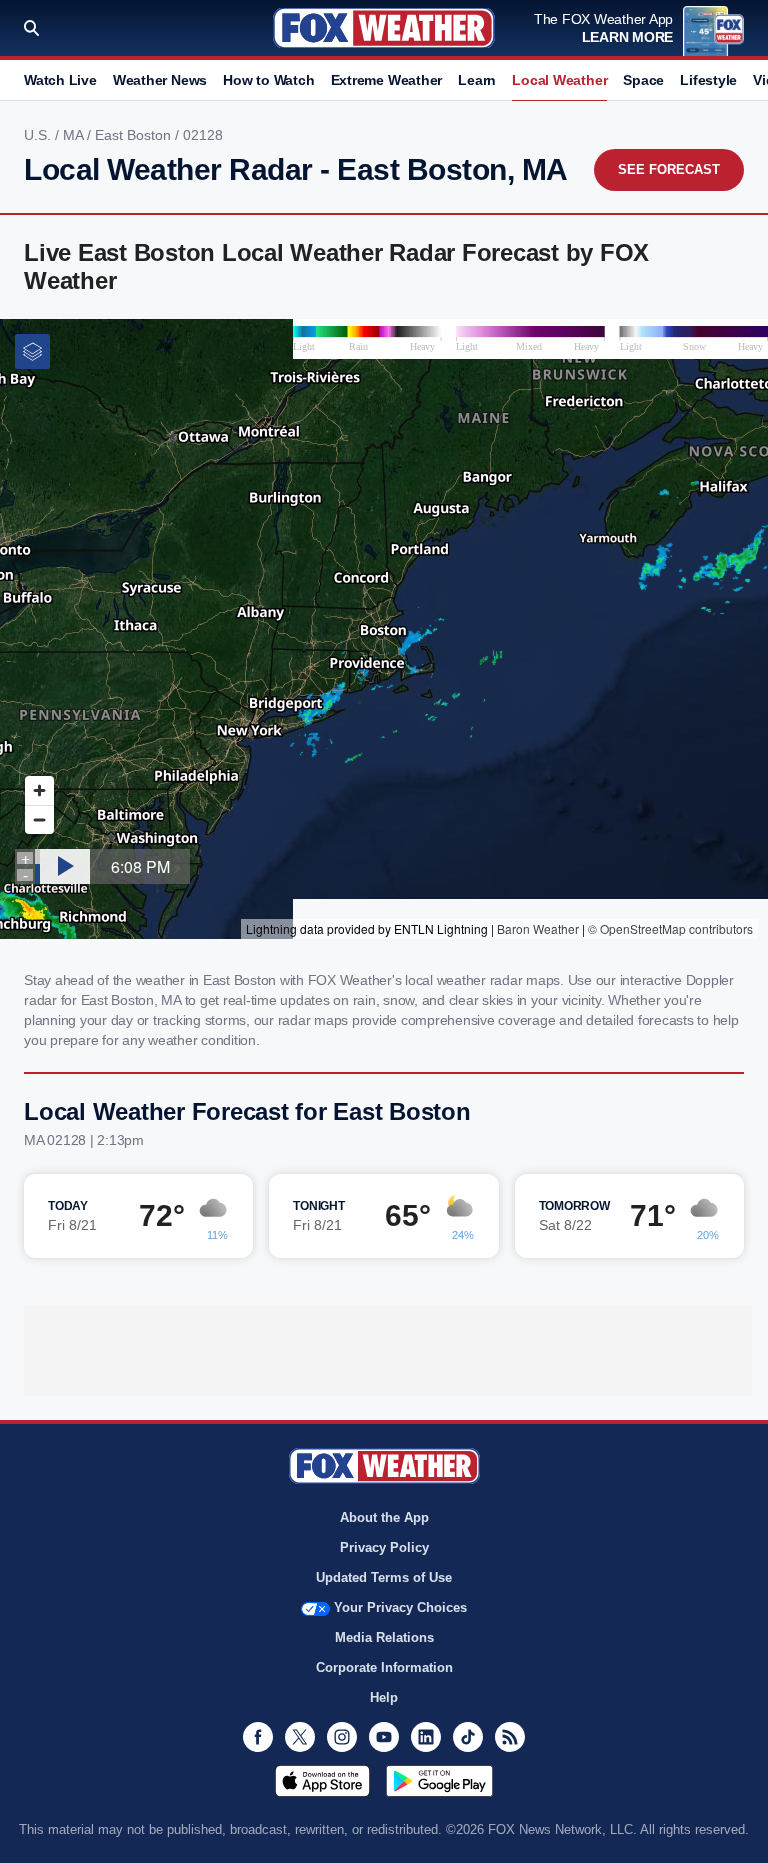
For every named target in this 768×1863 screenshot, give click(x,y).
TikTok (468, 1737)
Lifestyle (708, 80)
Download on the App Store (322, 1781)
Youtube (384, 1737)
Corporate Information (384, 1667)
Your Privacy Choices (400, 1607)
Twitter (300, 1737)
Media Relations (384, 1637)
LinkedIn (426, 1737)
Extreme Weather (387, 80)
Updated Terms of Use (384, 1577)
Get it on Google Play (439, 1781)
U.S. (39, 135)
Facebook (258, 1737)
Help (384, 1697)
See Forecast (669, 169)
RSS (510, 1737)
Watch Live (60, 80)
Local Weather (559, 80)
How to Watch (268, 80)
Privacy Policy (384, 1547)
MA (75, 135)
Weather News (160, 80)
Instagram (342, 1737)
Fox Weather (384, 28)
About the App (384, 1517)
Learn (477, 80)
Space (643, 80)
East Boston (135, 135)
